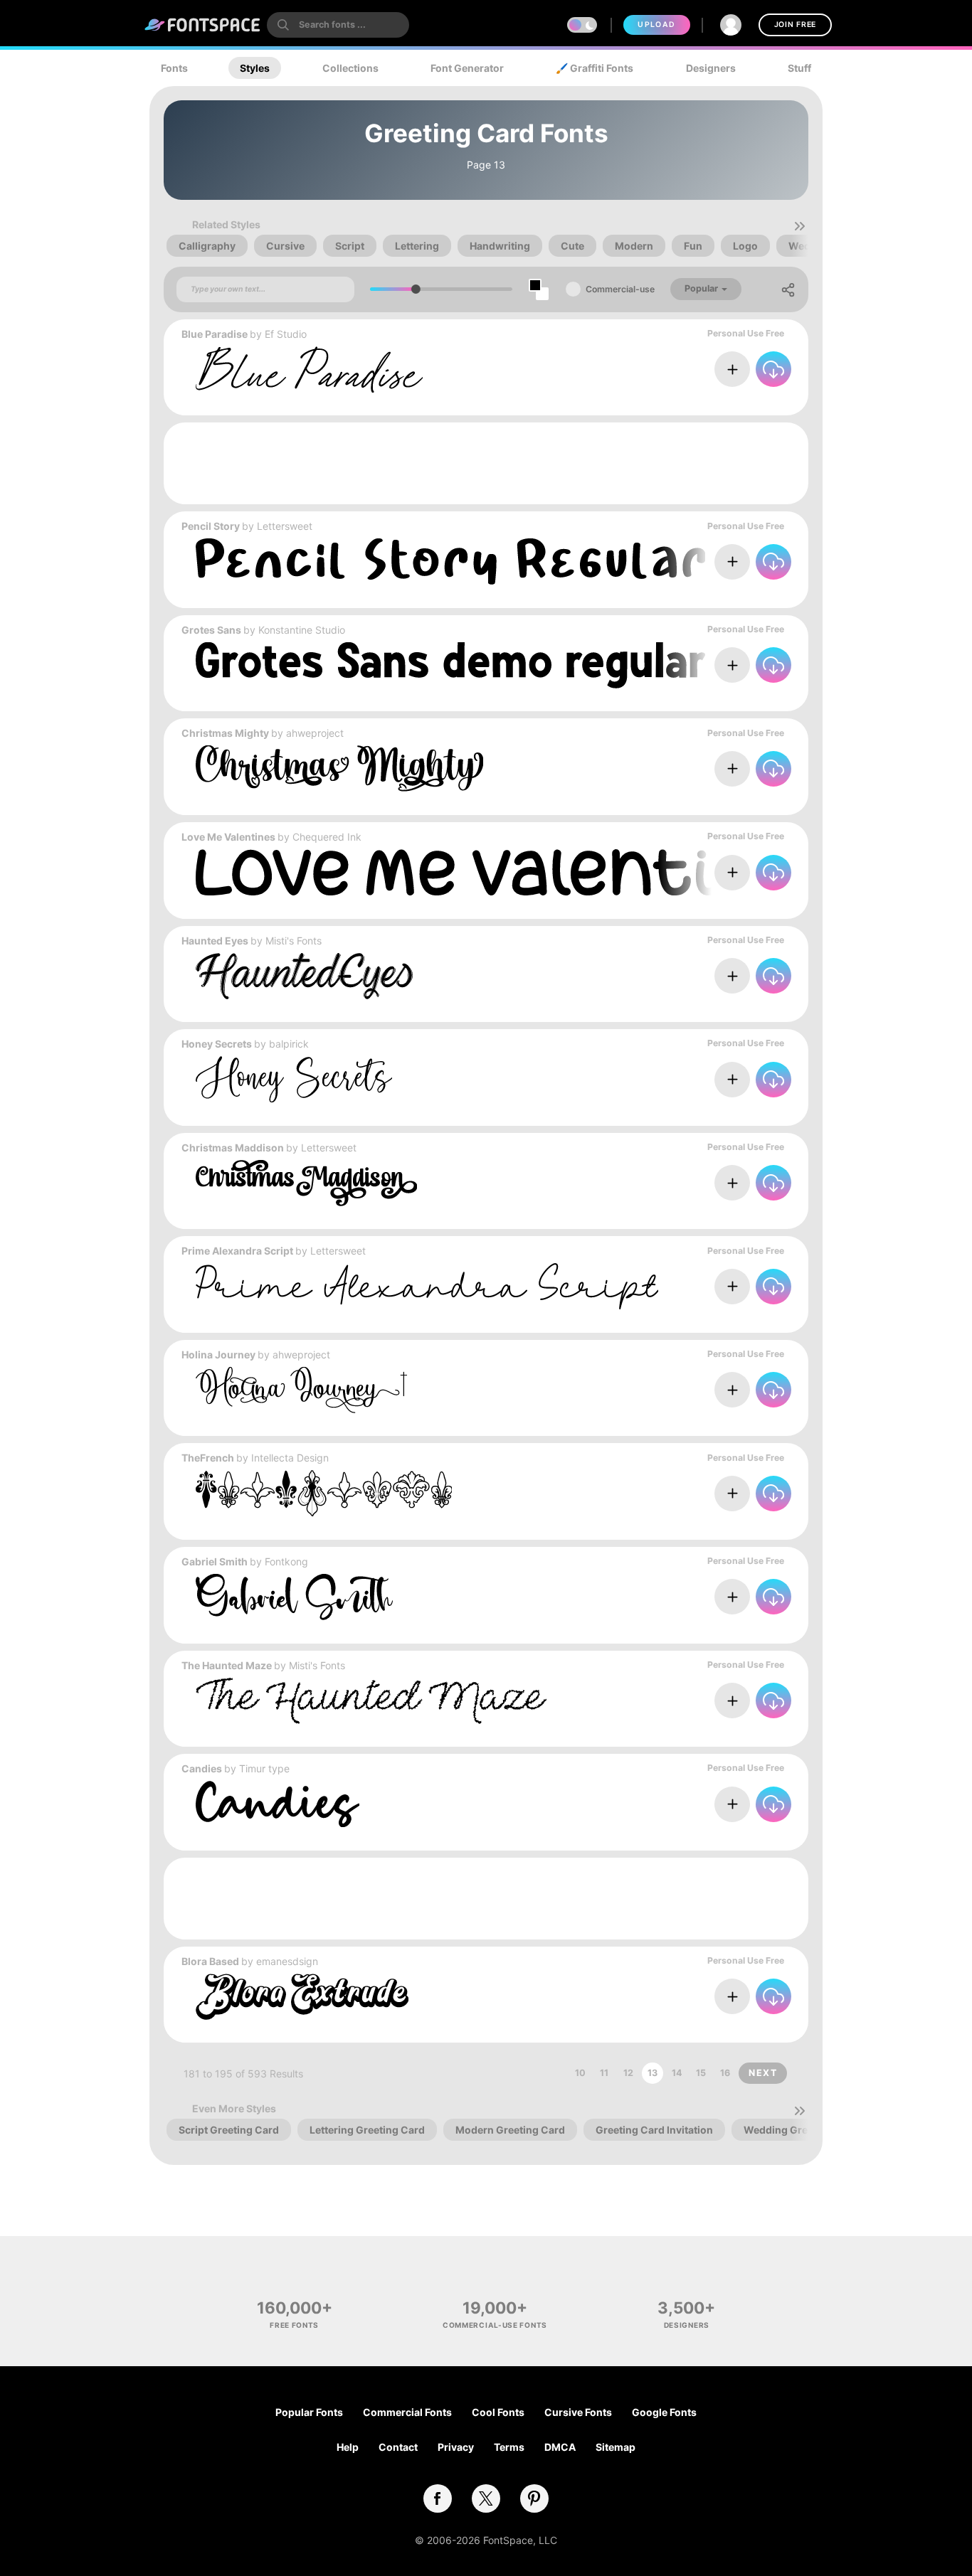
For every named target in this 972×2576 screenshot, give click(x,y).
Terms (509, 2447)
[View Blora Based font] (302, 1997)
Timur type (264, 1768)
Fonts (174, 68)
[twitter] (486, 2498)
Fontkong (286, 1561)
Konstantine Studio (302, 630)
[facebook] (438, 2498)
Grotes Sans (211, 630)
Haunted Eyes (215, 941)
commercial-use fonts (495, 2325)
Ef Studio (286, 334)
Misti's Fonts (294, 941)
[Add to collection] (732, 369)
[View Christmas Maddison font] (306, 1183)
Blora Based (210, 1961)
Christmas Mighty (225, 733)
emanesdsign (287, 1961)
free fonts (294, 2325)
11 (604, 2073)
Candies (202, 1768)
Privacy (456, 2447)
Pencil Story (211, 526)
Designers (711, 68)
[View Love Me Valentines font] (519, 872)
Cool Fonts (498, 2412)
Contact (398, 2447)
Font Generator (467, 68)
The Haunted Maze (227, 1665)
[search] (338, 25)
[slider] (416, 289)
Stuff (799, 68)
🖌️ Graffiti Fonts (595, 68)
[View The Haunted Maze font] (371, 1701)
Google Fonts (664, 2412)
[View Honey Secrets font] (294, 1079)
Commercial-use (620, 289)
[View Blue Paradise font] (309, 369)
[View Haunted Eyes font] (304, 976)
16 (725, 2073)
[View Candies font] (278, 1804)
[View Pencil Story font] (450, 561)
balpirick (289, 1044)
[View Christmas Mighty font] (339, 768)
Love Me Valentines (228, 837)
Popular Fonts (309, 2412)
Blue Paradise (215, 334)
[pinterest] (534, 2498)
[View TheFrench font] (324, 1493)
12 (628, 2073)
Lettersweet (285, 526)
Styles (255, 68)
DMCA (560, 2447)
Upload (656, 25)
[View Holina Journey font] (301, 1390)
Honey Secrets (217, 1044)
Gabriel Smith (215, 1561)
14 (677, 2073)
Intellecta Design (290, 1458)
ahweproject (315, 733)
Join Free (795, 25)
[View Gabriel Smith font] (294, 1597)
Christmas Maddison (233, 1148)
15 (701, 2073)
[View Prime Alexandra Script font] (427, 1286)
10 (580, 2073)
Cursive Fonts (578, 2412)
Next (763, 2073)
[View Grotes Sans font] (450, 665)
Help (348, 2447)
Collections (350, 68)
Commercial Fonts (407, 2412)
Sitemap (616, 2447)
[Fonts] (203, 25)
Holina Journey (218, 1354)
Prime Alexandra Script (237, 1251)
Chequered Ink (327, 837)
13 (653, 2073)
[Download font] (773, 369)
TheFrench (208, 1458)
